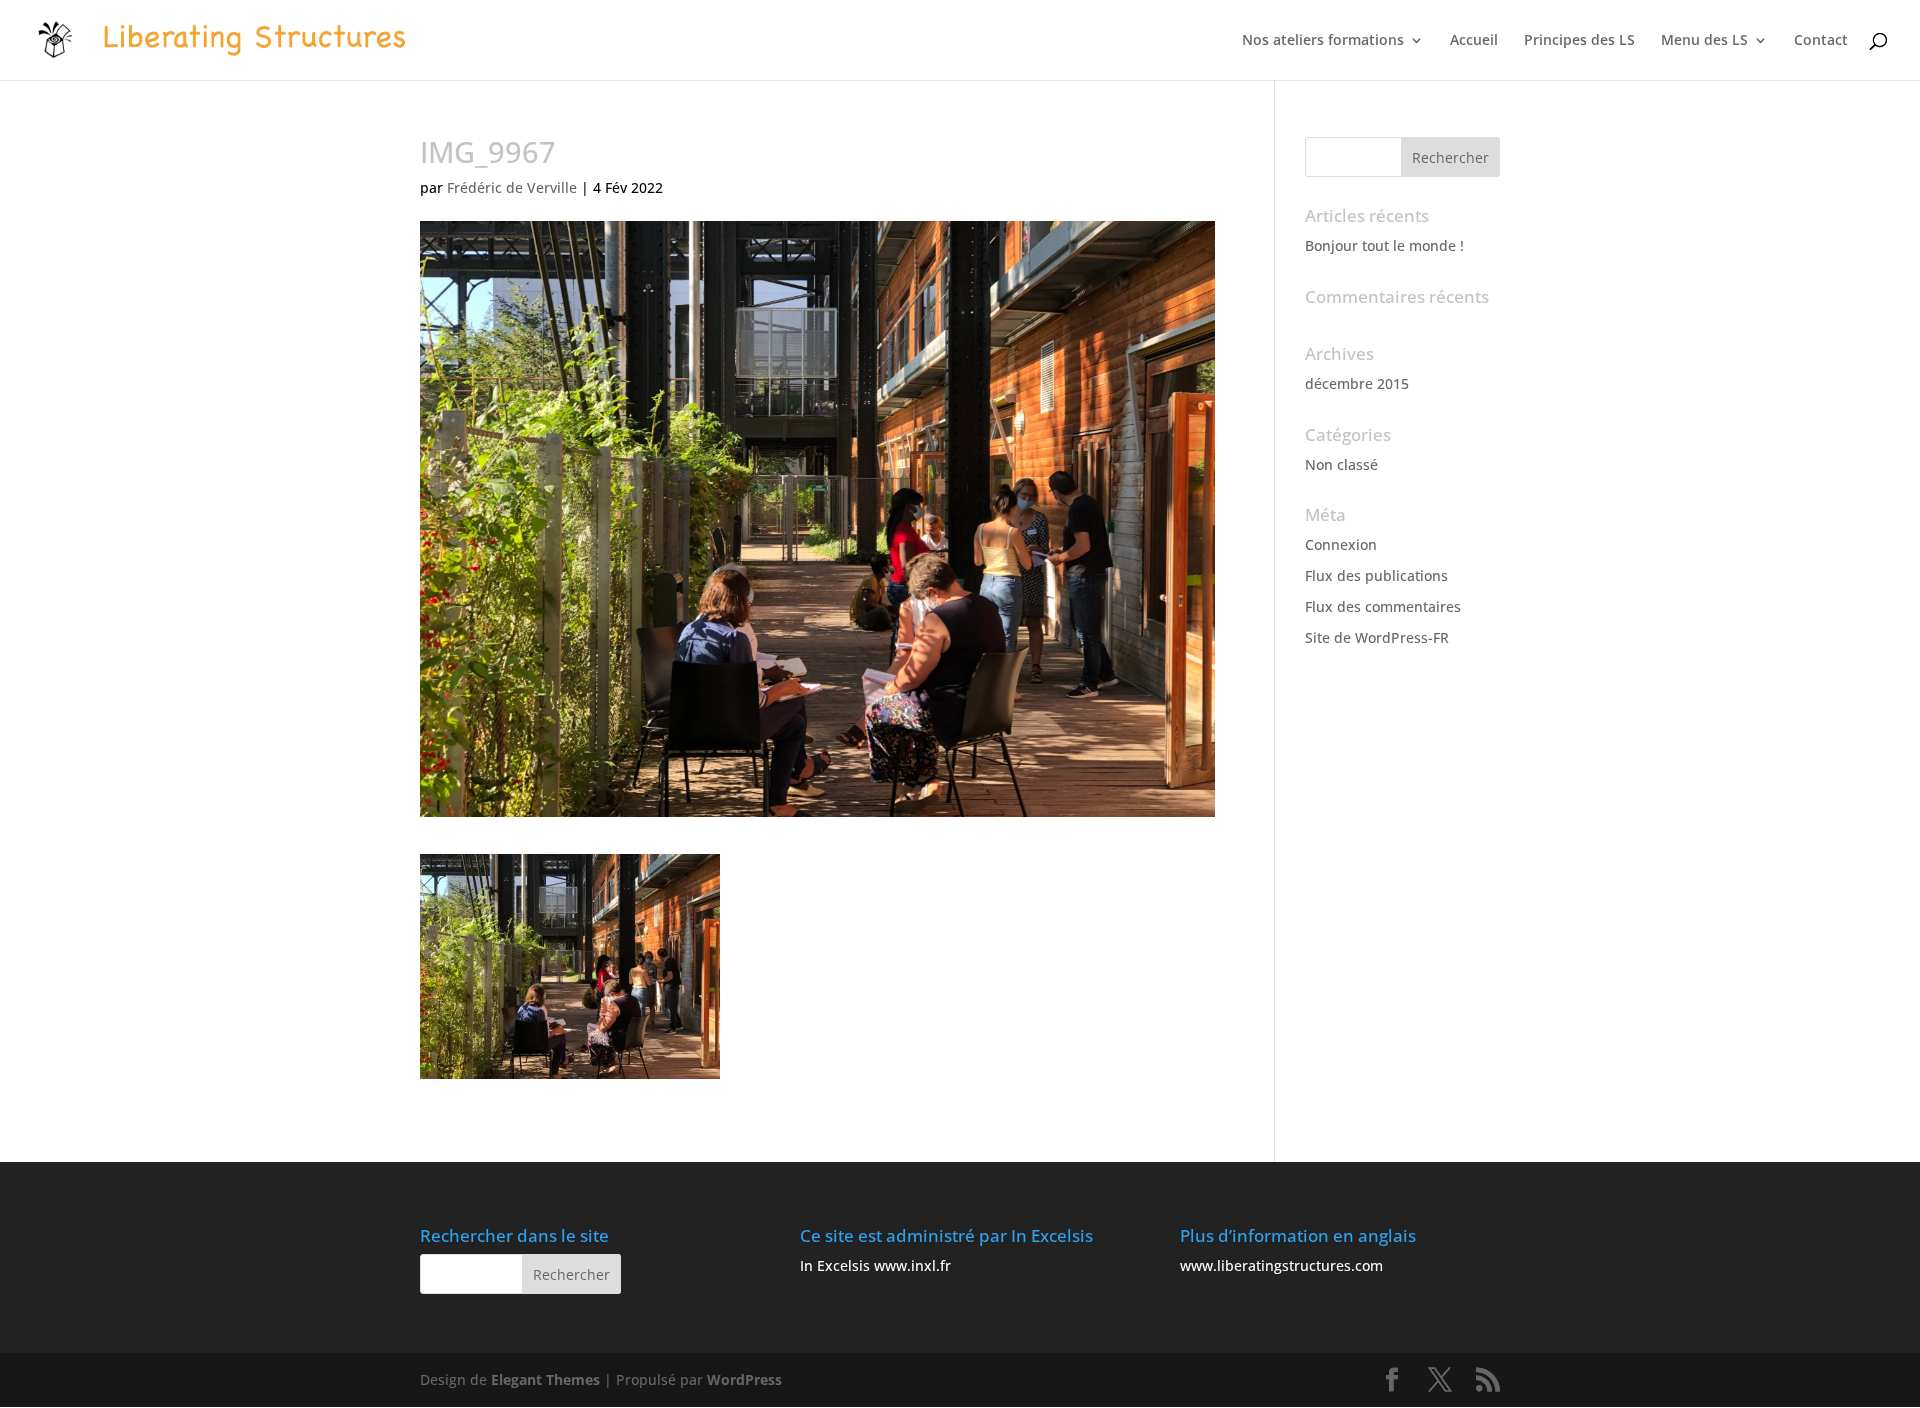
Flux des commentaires (1383, 606)
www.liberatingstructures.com (1281, 1265)
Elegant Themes (545, 1379)
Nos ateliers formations (1323, 41)
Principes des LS (1579, 41)
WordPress (744, 1379)
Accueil (1474, 41)
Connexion (1341, 544)
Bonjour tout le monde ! (1384, 245)
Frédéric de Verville (512, 187)
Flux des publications (1376, 575)
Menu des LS (1704, 41)
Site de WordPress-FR (1377, 637)
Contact (1821, 41)
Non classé (1341, 464)
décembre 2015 (1357, 383)
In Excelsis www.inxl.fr (875, 1265)
